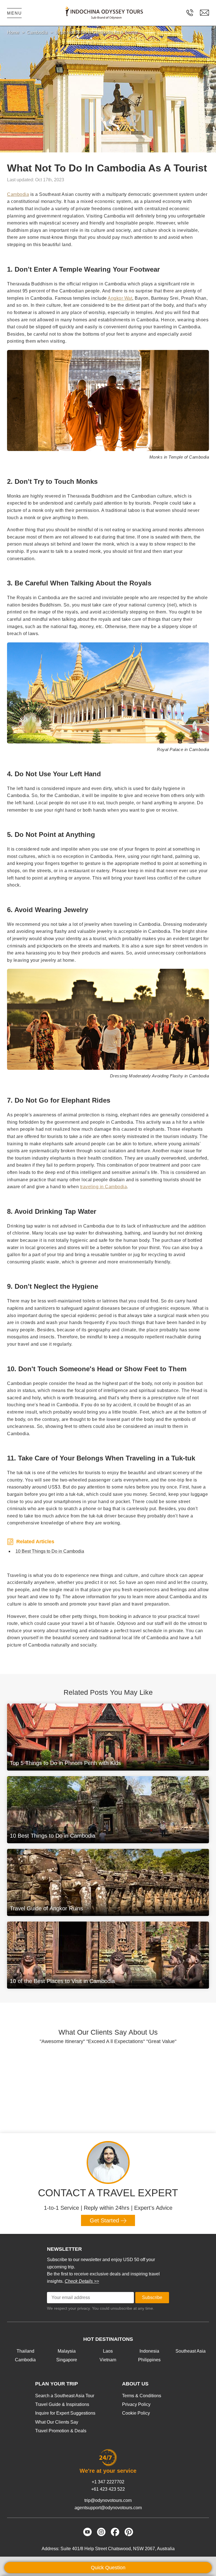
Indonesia (149, 2351)
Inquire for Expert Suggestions (65, 2413)
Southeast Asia (191, 2351)
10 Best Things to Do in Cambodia (50, 1551)
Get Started (105, 2220)
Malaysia (67, 2351)
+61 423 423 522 (108, 2489)
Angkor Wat (120, 298)
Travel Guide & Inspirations (62, 2404)
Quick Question (108, 2568)
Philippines (149, 2360)
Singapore (67, 2360)
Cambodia (18, 194)
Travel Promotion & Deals (61, 2431)
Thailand (25, 2351)
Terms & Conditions (142, 2396)
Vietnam (108, 2360)
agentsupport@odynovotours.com (108, 2508)
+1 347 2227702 (108, 2482)
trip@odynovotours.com (108, 2500)
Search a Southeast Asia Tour (65, 2396)
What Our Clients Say (57, 2422)
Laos (108, 2351)
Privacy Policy (136, 2404)
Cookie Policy (136, 2413)
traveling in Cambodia (104, 1187)
